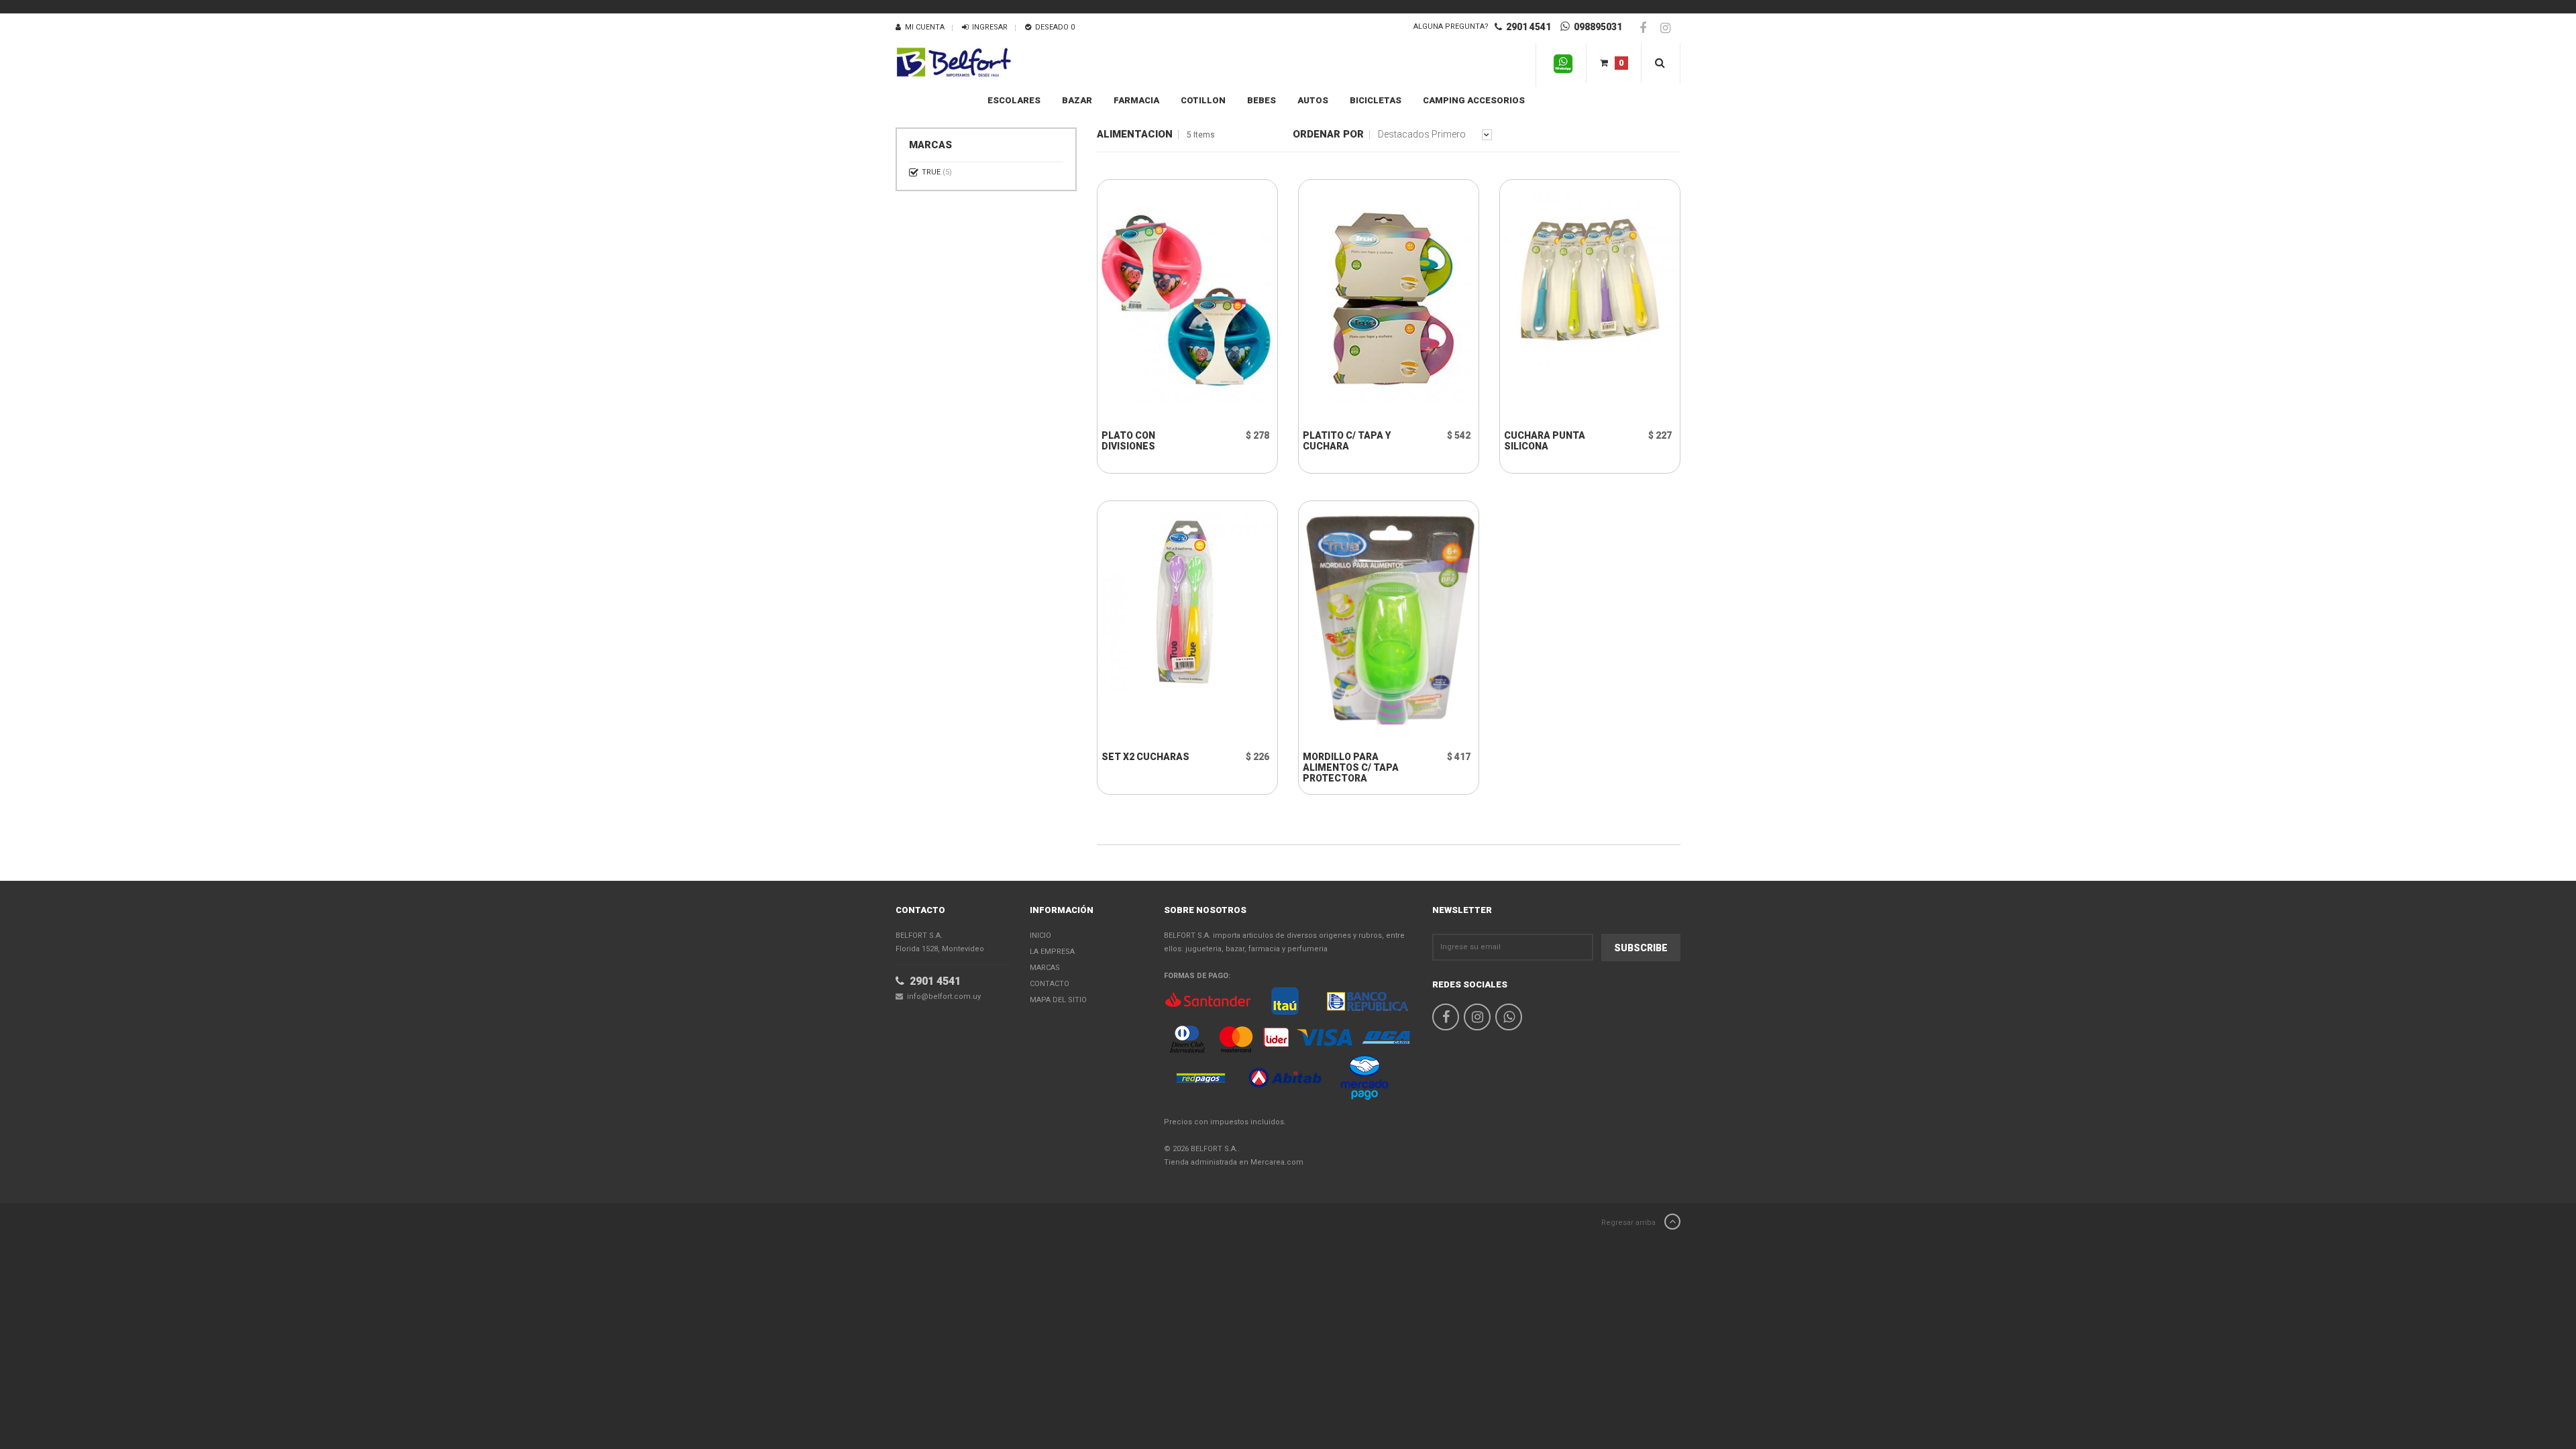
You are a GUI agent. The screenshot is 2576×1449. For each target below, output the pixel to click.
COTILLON (1203, 100)
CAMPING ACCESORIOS (1474, 100)
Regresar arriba (1629, 1223)
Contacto (1050, 984)
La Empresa (1052, 952)
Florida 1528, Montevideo (940, 942)
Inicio (1040, 935)
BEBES (1262, 100)
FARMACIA (1136, 100)
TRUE (937, 172)
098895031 (1596, 27)
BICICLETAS (1376, 100)
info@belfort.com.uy (942, 997)
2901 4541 (1526, 27)
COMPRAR (1156, 417)
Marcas (1045, 968)
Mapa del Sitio (1058, 1000)
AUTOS (1313, 100)
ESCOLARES (1014, 100)
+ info (1146, 394)
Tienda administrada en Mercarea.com (1234, 1162)
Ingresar (988, 27)
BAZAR (1077, 100)
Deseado (1053, 27)
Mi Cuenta (923, 27)
